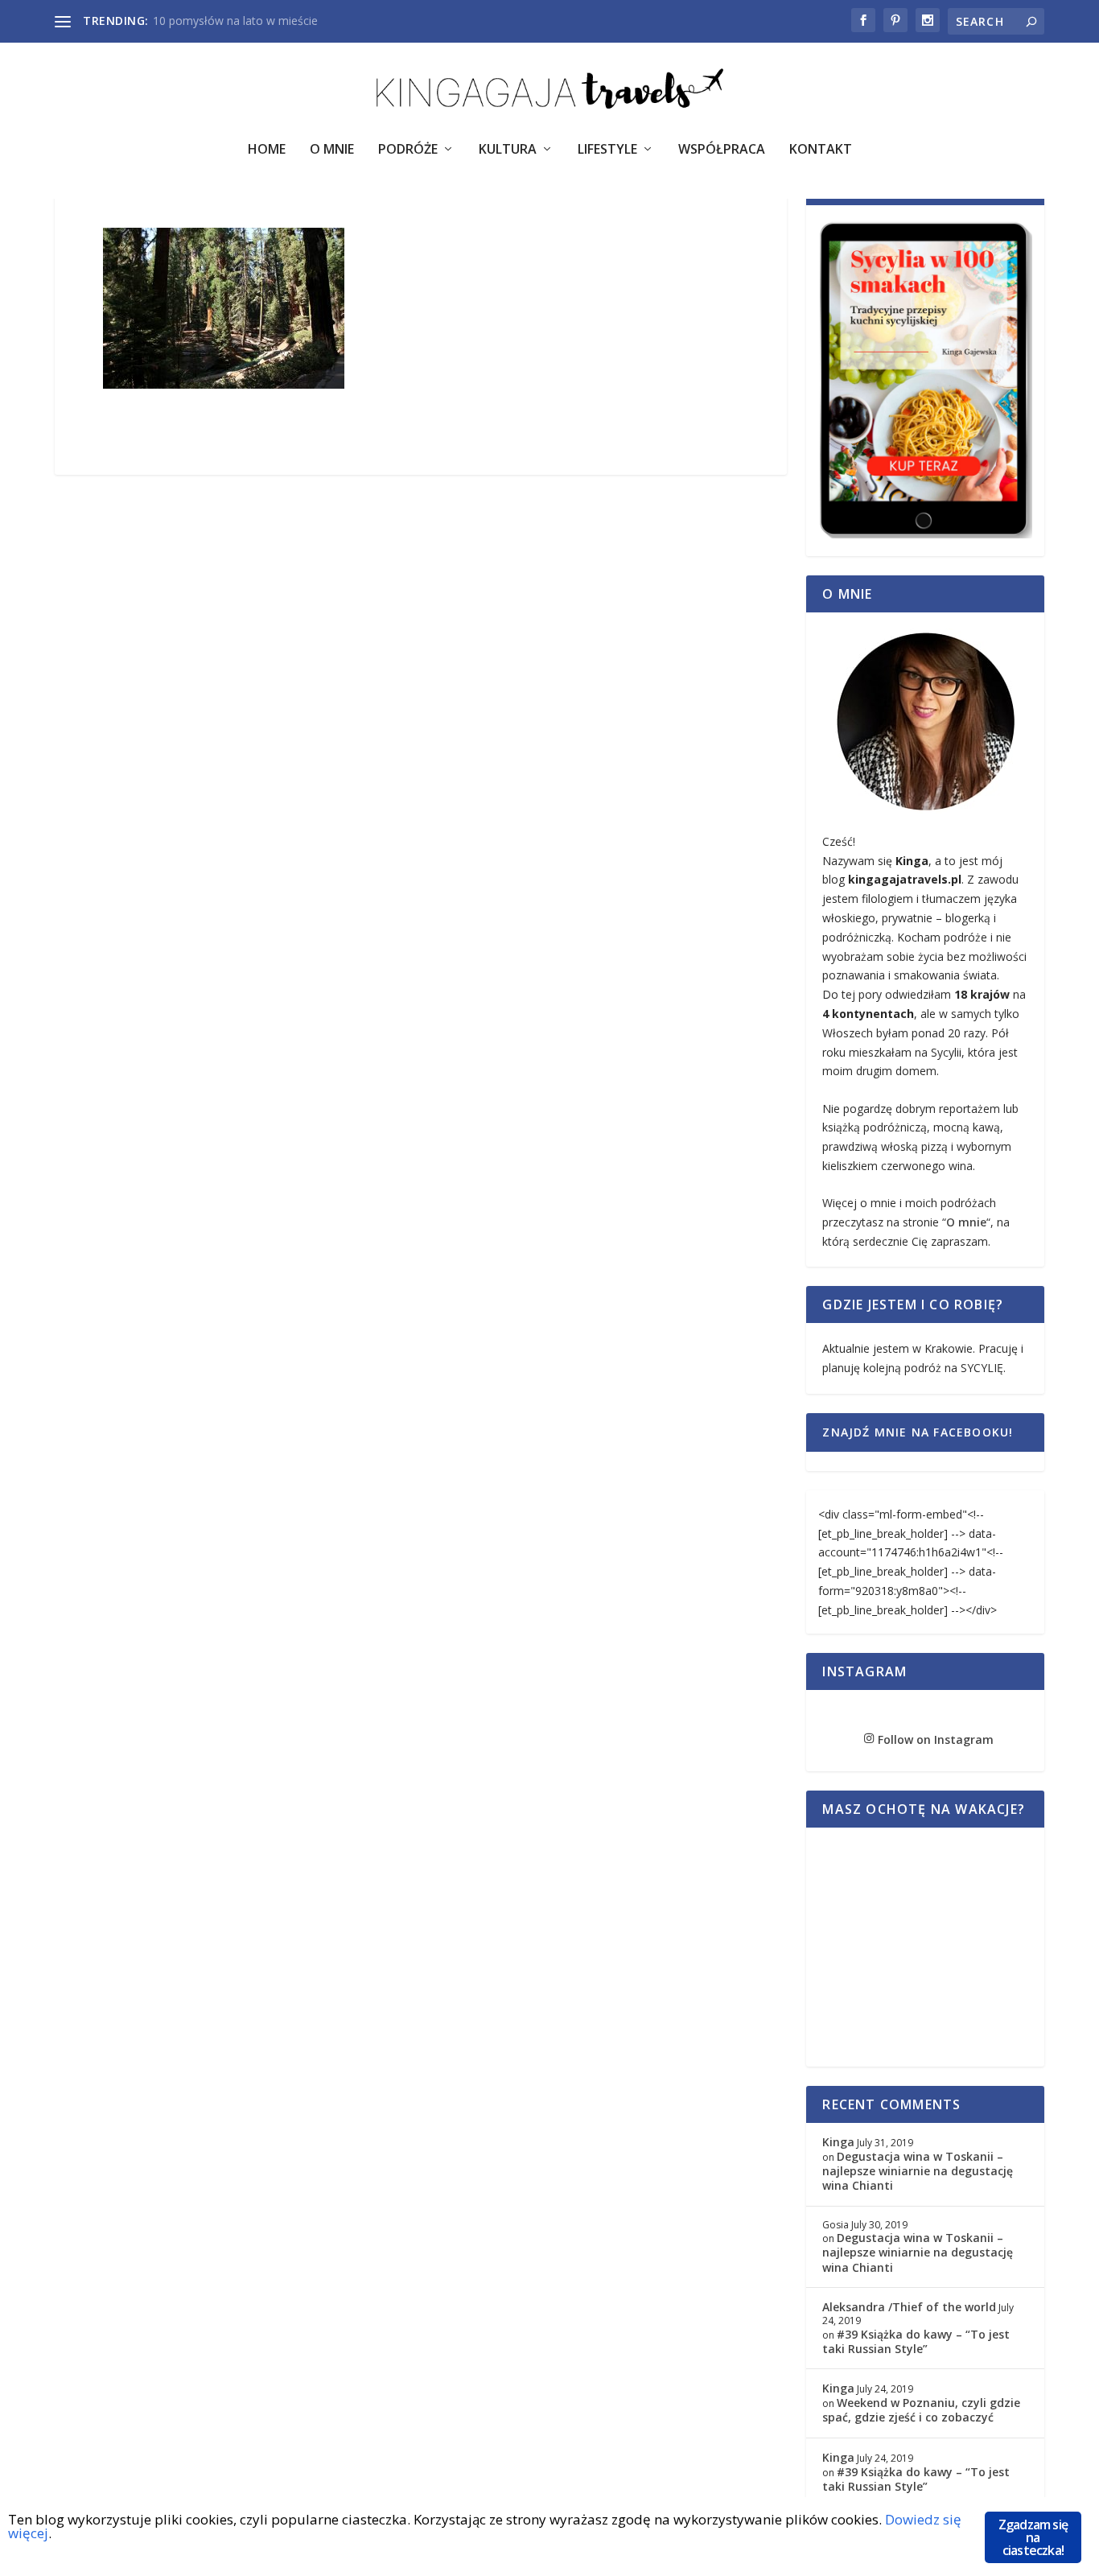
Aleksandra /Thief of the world (909, 2307)
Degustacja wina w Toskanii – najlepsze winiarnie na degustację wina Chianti (918, 2171)
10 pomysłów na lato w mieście (235, 21)
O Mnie (332, 150)
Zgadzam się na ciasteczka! (1033, 2537)
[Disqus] (421, 727)
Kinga (838, 2142)
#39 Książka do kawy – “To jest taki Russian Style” (916, 2341)
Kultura (508, 150)
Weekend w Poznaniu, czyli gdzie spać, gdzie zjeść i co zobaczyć (921, 2410)
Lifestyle (607, 150)
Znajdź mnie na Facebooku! (918, 1432)
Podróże (408, 150)
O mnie (966, 1222)
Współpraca (722, 150)
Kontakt (821, 150)
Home (267, 150)
